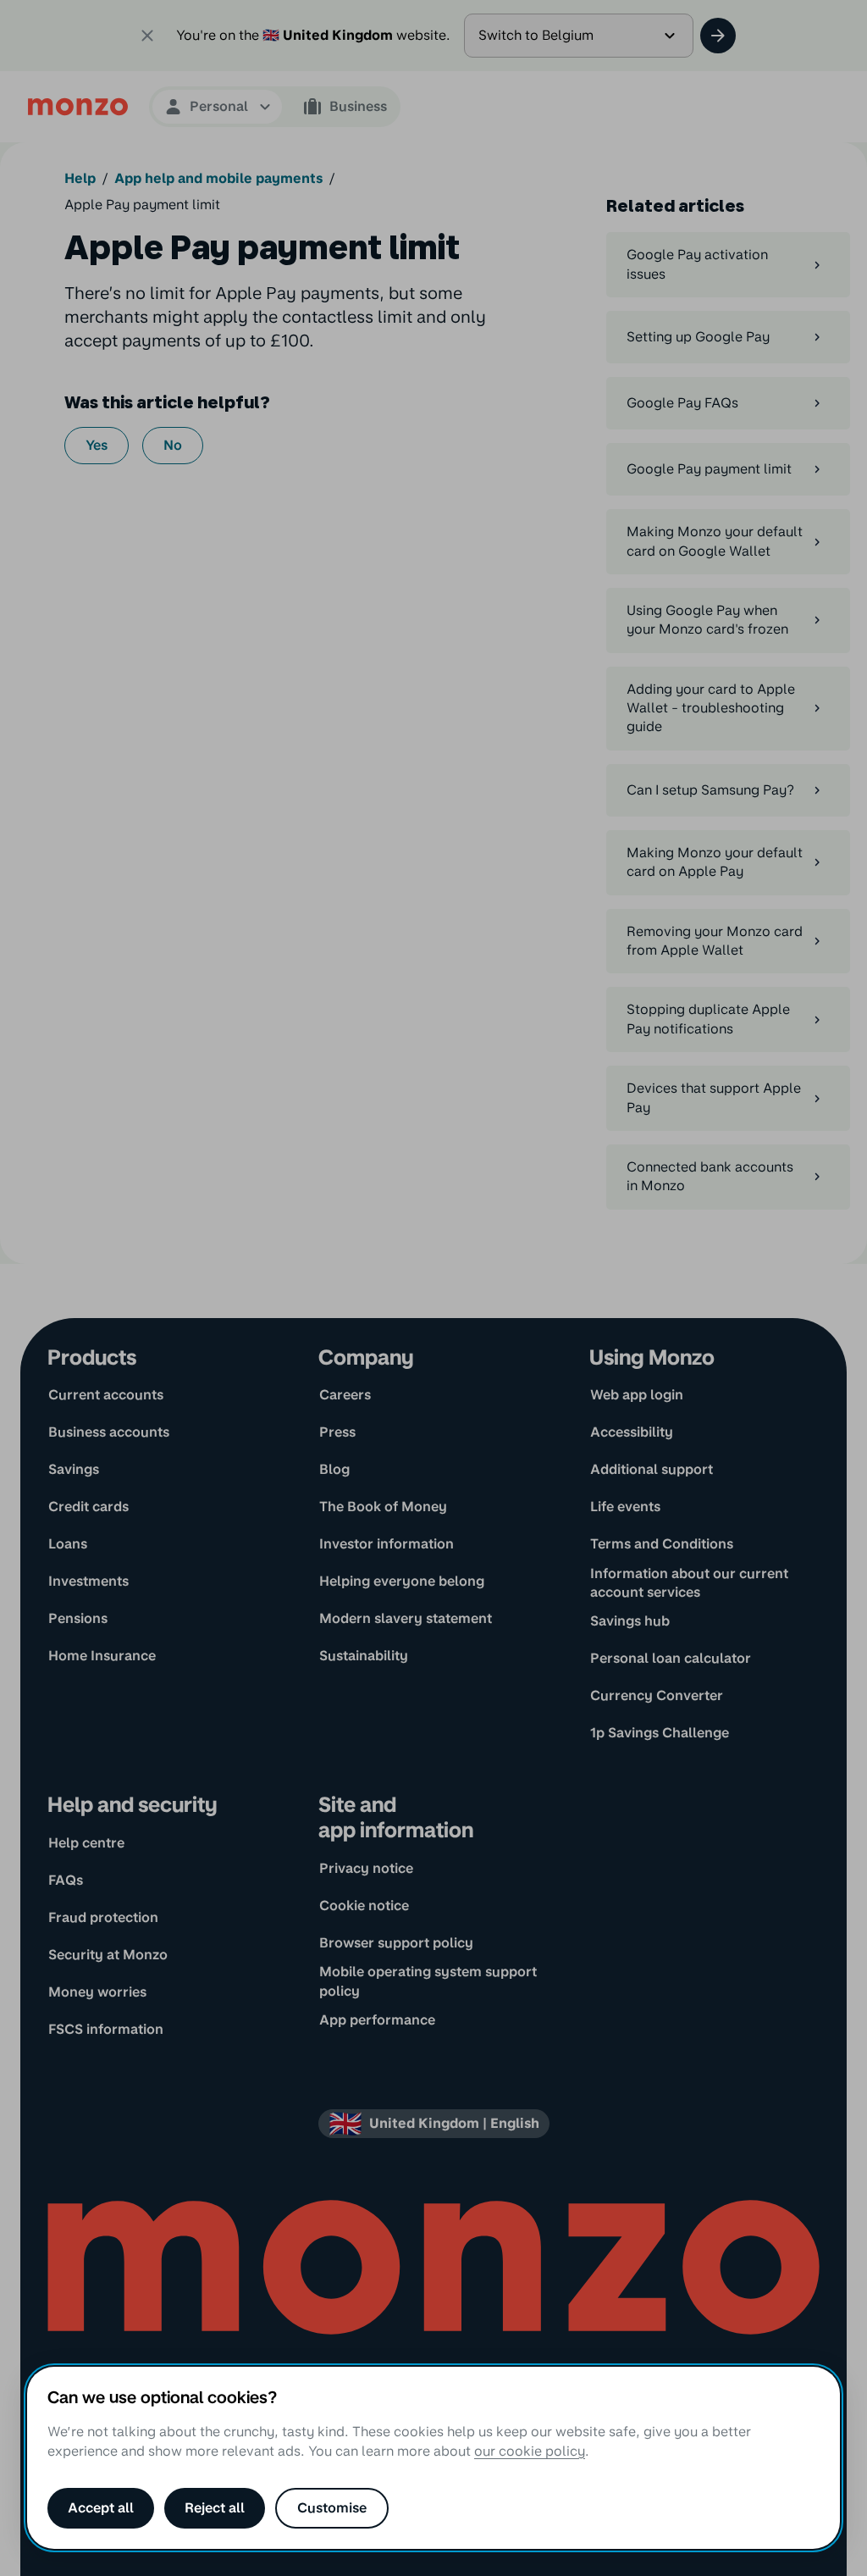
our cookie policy (530, 2451)
